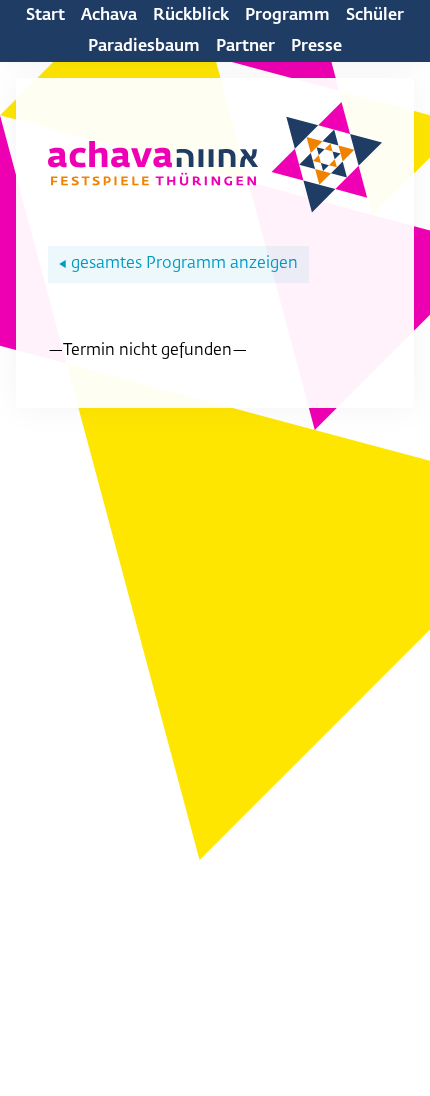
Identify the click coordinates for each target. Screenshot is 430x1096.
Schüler (375, 16)
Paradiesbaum (144, 47)
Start (45, 16)
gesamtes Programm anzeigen (178, 264)
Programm (287, 16)
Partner (245, 47)
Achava (109, 16)
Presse (316, 47)
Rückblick (191, 16)
